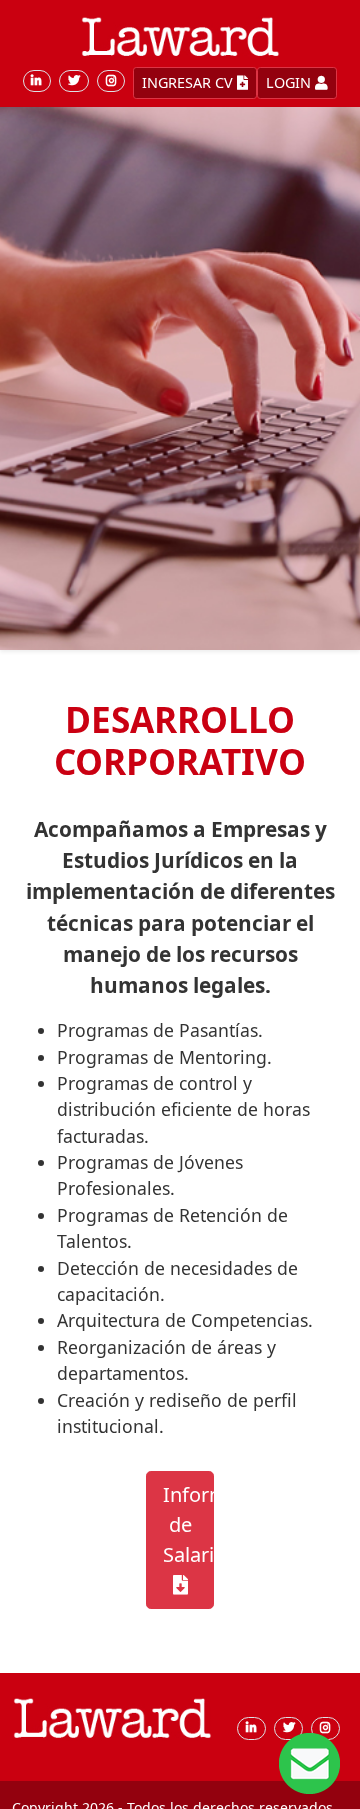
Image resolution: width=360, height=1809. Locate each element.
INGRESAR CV (189, 82)
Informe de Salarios (188, 1524)
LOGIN (290, 82)
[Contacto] (309, 1762)
